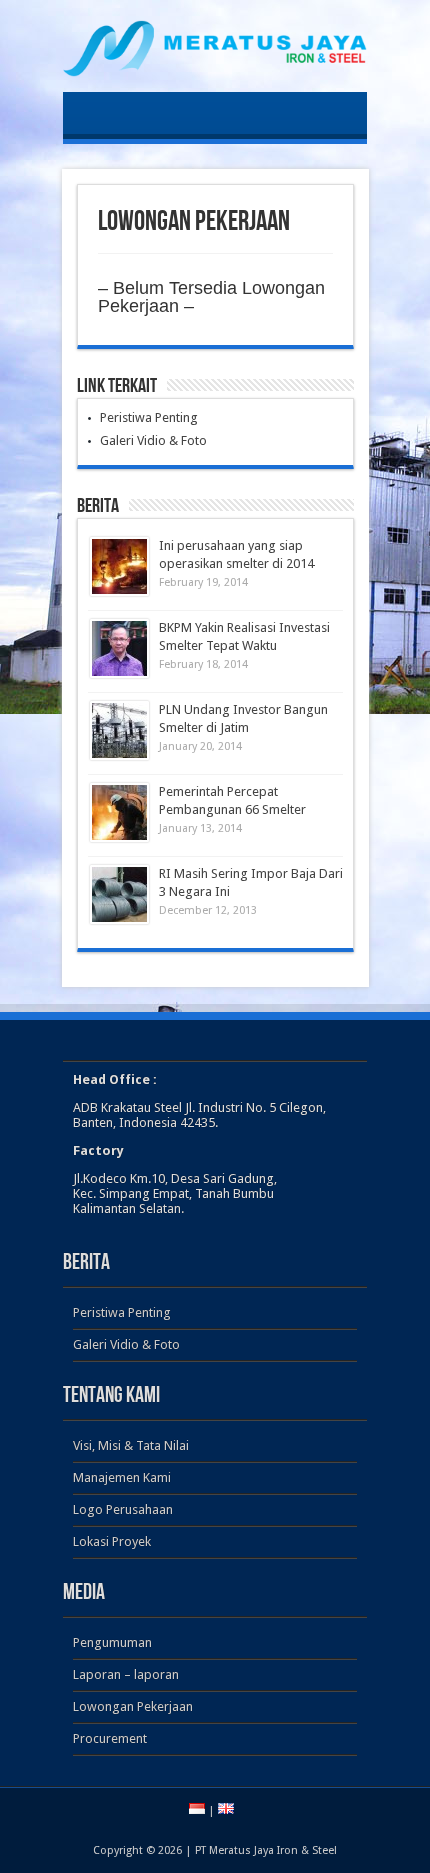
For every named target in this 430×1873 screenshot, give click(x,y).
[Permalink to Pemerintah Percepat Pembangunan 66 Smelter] (119, 812)
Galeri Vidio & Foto (153, 440)
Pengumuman (112, 1642)
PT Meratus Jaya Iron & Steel (266, 1850)
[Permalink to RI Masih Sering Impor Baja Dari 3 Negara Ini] (119, 894)
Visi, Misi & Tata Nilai (131, 1445)
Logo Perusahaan (123, 1509)
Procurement (110, 1738)
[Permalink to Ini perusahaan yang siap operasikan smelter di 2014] (119, 566)
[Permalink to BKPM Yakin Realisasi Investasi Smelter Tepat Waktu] (119, 648)
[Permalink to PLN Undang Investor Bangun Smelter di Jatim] (119, 730)
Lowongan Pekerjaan (133, 1706)
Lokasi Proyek (112, 1541)
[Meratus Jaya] (215, 62)
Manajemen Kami (122, 1477)
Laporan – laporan (126, 1674)
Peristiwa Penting (149, 417)
